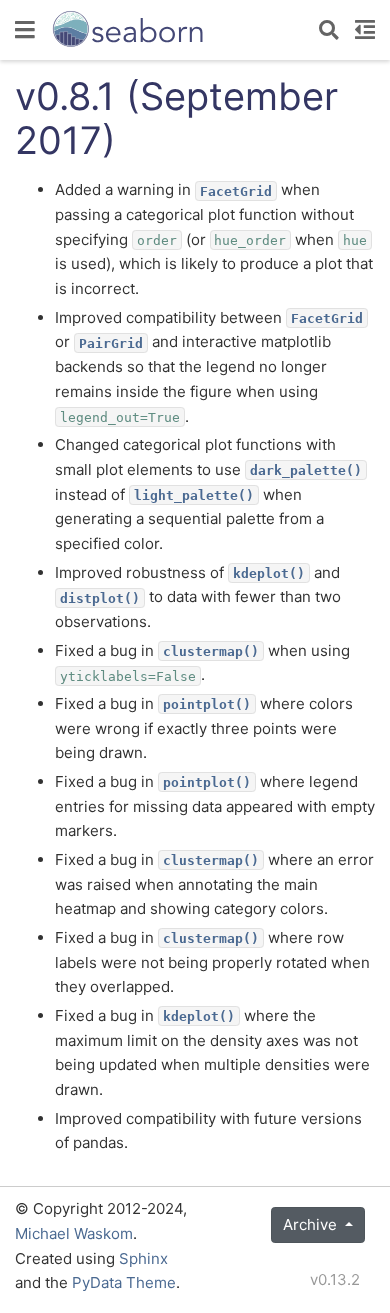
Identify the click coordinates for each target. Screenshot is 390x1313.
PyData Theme (124, 1282)
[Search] (329, 30)
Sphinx (143, 1258)
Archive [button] (312, 1224)
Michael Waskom (74, 1233)
